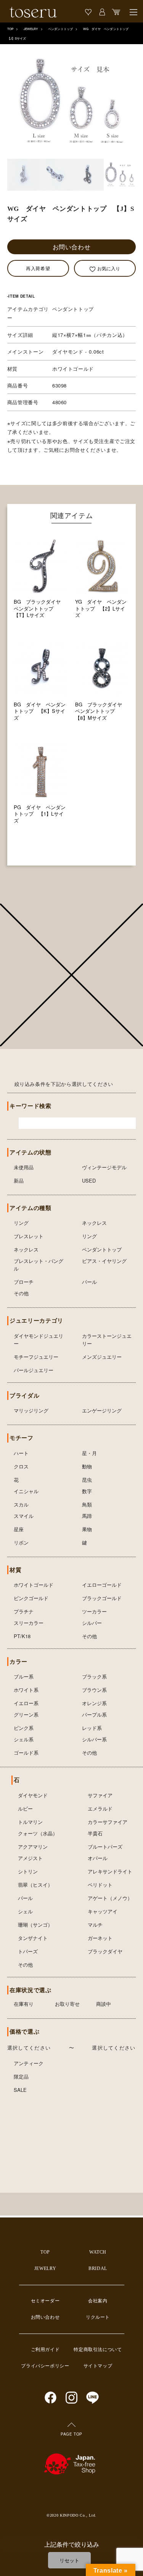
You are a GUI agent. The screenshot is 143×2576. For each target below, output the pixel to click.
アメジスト (30, 1858)
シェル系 (24, 1739)
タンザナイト (33, 1938)
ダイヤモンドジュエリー (39, 1340)
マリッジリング (31, 1410)
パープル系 (94, 1714)
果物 (87, 1529)
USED (89, 1180)
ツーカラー (94, 1611)
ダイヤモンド (33, 1795)
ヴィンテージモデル (104, 1167)
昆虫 (87, 1480)
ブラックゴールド (102, 1598)
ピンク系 (24, 1728)
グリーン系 (26, 1714)
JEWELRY (31, 29)
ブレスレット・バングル (39, 1265)
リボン (21, 1542)
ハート (21, 1453)
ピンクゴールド (31, 1598)
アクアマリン (33, 1847)
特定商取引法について (98, 2350)
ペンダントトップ (60, 29)
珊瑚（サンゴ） (35, 1925)
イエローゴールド (102, 1585)
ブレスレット (29, 1236)
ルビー (25, 1808)
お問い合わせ (72, 247)
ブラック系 (94, 1676)
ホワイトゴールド (34, 1585)
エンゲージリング (102, 1410)
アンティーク (29, 2063)
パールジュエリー (34, 1370)
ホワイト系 (26, 1690)
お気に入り (109, 268)
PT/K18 (22, 1636)
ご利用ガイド (45, 2350)
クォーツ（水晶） (38, 1833)
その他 (21, 1293)
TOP (10, 29)
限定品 (21, 2076)
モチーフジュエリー (36, 1357)
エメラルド (100, 1808)
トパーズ (28, 1951)
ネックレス (94, 1223)
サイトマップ (98, 2366)
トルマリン (30, 1822)
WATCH (98, 2252)
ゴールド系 (26, 1753)
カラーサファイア (108, 1822)
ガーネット (100, 1938)
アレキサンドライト (110, 1871)
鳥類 (87, 1504)
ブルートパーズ (105, 1847)
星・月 (89, 1453)
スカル (21, 1504)
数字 (87, 1491)
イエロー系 (26, 1703)
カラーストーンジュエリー (107, 1340)
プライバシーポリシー (45, 2366)
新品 (19, 1180)
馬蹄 (87, 1516)
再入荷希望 (38, 268)
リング (21, 1223)
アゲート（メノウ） (110, 1898)
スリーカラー (29, 1623)
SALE (20, 2090)
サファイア (100, 1795)
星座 (19, 1529)
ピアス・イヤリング (104, 1261)
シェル (25, 1911)
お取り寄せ (67, 2004)
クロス (21, 1466)
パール (89, 1282)
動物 (87, 1466)
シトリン (28, 1871)
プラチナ (24, 1611)
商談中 (104, 2004)
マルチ (95, 1925)
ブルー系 (24, 1676)
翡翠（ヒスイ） (35, 1885)
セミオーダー (45, 2301)
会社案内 (98, 2301)
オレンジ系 (94, 1703)
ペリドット (100, 1885)
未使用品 (24, 1167)
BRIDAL (98, 2268)
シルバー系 (94, 1739)
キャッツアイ (103, 1911)
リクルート (98, 2317)
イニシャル (26, 1491)
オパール (98, 1858)
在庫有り (24, 2004)
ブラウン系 (94, 1690)
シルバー (92, 1623)
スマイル (24, 1516)
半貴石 (95, 1833)
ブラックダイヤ (105, 1951)
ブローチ (24, 1282)
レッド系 (92, 1728)
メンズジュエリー (102, 1357)
